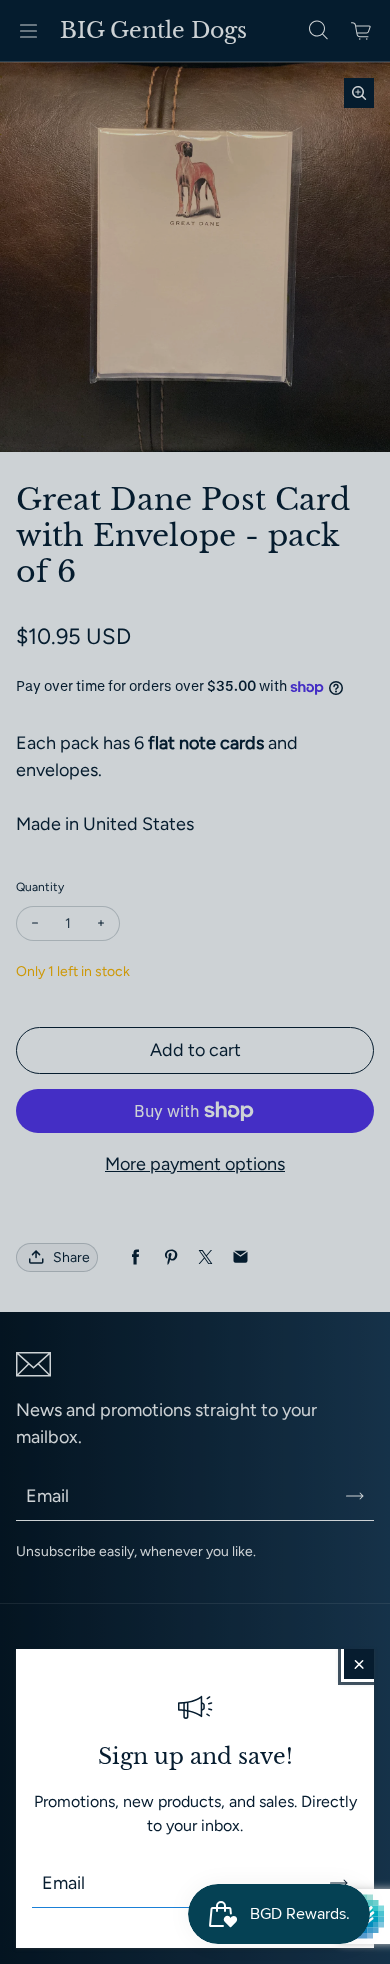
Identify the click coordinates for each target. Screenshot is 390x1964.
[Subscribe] (339, 1883)
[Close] (359, 1664)
